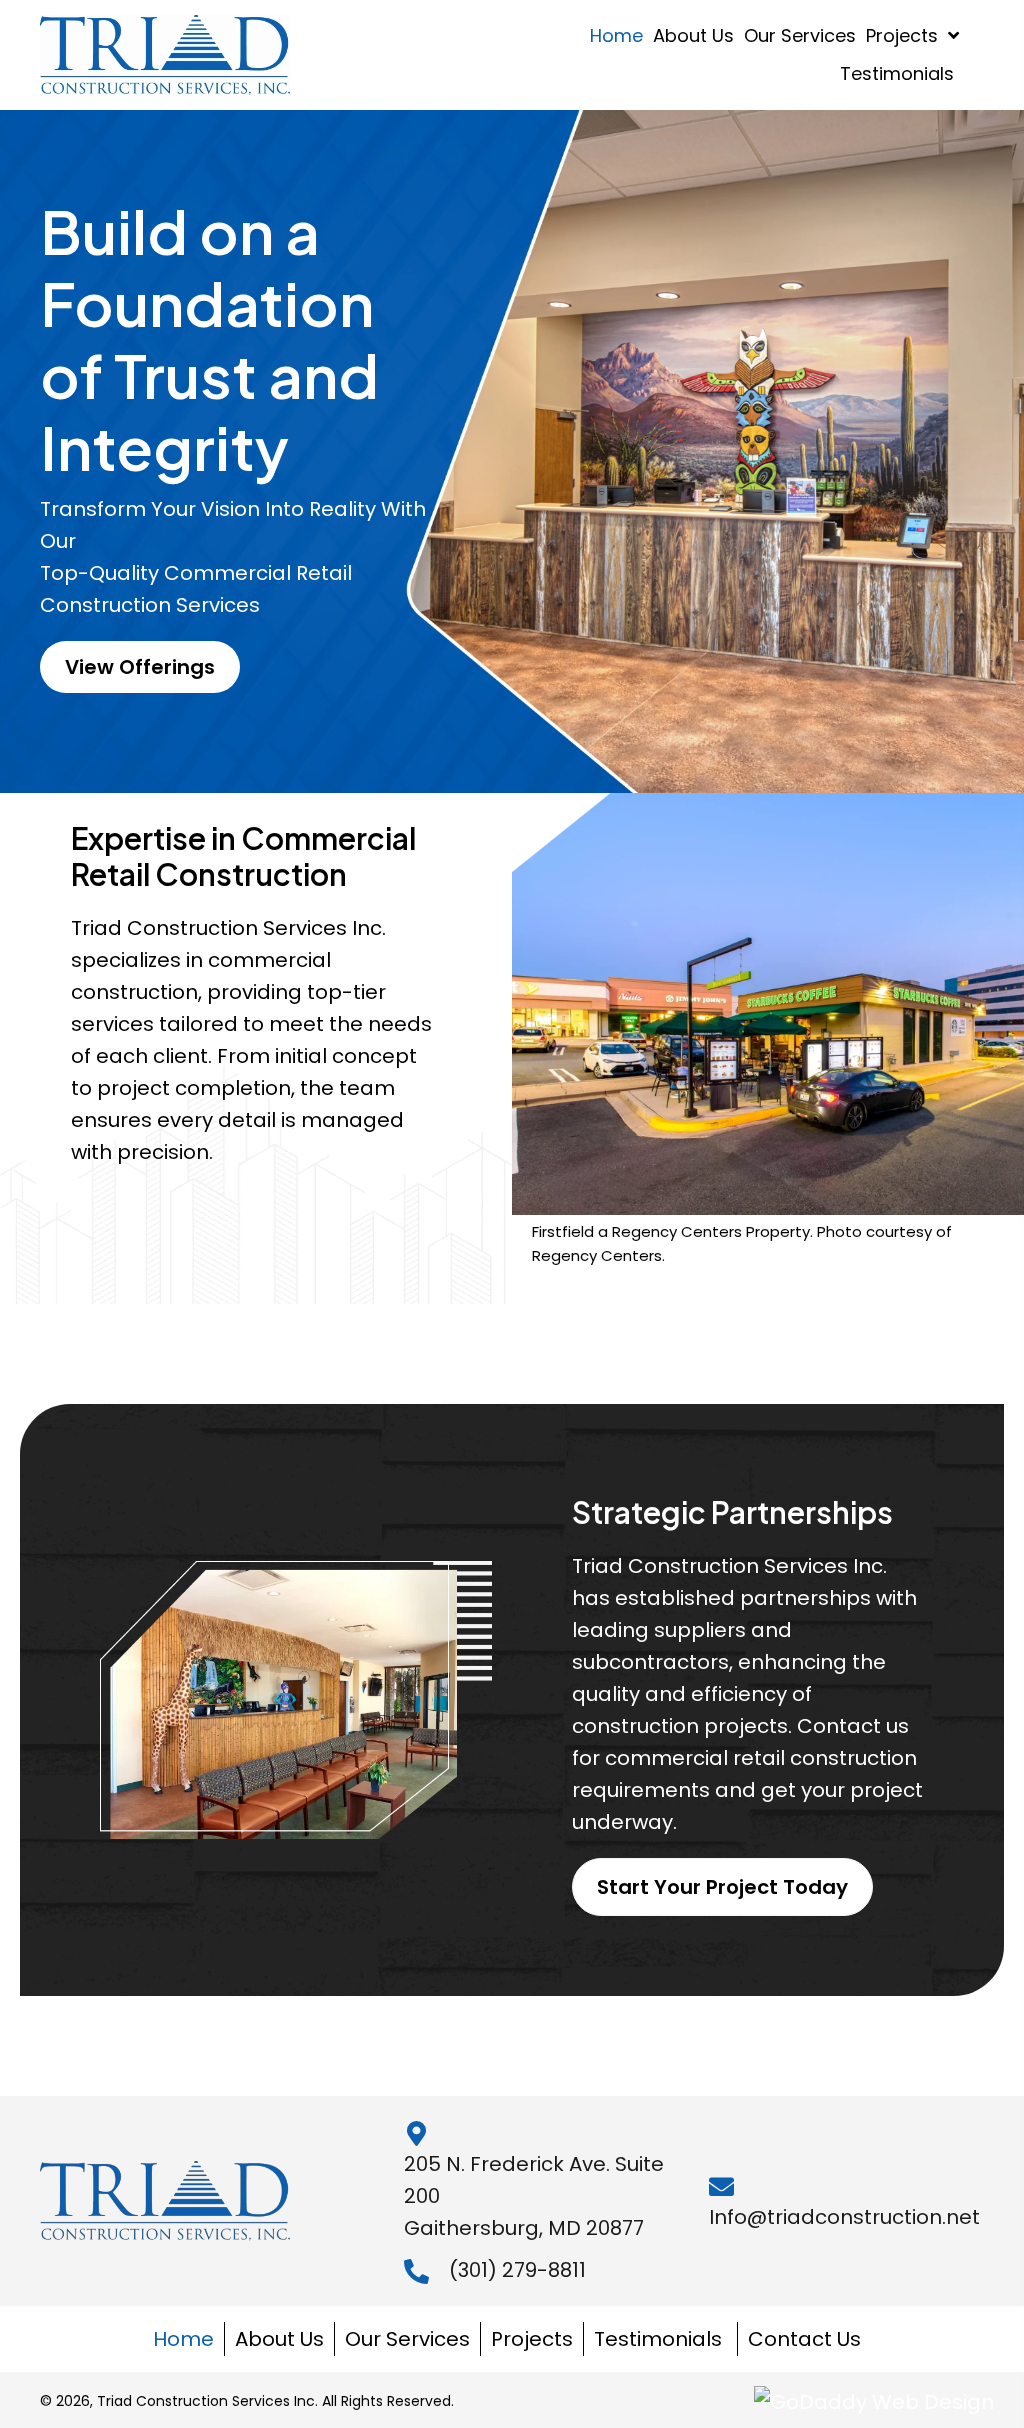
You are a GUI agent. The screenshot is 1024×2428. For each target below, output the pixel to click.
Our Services (407, 2339)
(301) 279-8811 (517, 2270)
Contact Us (804, 2339)
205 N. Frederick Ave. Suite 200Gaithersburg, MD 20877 (534, 2196)
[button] (140, 667)
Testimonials (660, 2339)
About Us (279, 2339)
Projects (532, 2339)
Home (183, 2339)
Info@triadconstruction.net (844, 2217)
